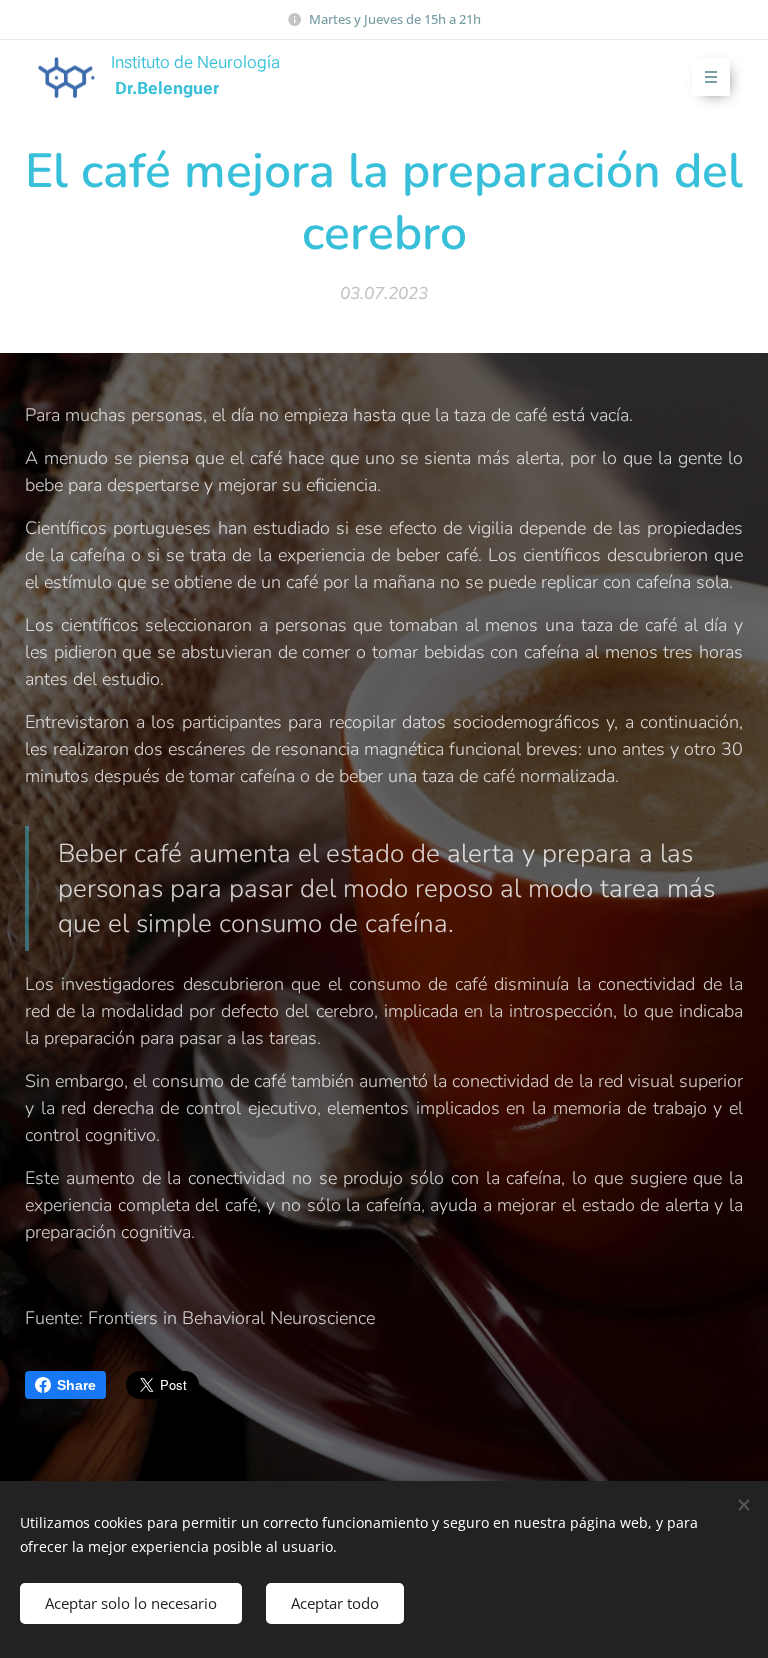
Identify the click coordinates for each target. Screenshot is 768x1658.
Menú (711, 77)
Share (76, 1385)
